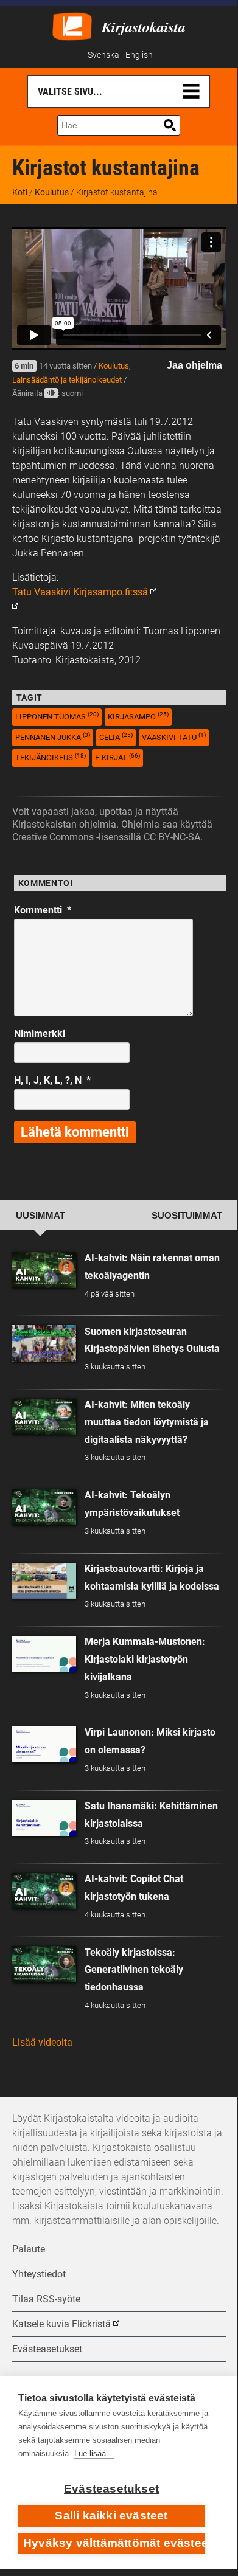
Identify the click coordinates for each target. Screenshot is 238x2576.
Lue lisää (90, 2453)
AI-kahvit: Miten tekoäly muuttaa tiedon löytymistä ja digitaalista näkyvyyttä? (147, 1422)
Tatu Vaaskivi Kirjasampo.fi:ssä (80, 592)
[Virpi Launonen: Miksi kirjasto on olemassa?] (44, 1744)
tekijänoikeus (51, 757)
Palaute (29, 2249)
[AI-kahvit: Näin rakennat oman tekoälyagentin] (44, 1270)
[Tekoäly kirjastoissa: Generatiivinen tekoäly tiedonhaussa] (44, 1964)
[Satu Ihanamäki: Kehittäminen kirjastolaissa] (44, 1818)
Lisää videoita (42, 2042)
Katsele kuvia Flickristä (61, 2324)
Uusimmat (40, 1216)
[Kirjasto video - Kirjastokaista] (72, 25)
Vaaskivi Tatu (174, 737)
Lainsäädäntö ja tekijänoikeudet (67, 380)
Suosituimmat (187, 1216)
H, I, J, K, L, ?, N (52, 1080)
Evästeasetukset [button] (47, 2349)
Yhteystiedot (39, 2274)
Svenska (103, 55)
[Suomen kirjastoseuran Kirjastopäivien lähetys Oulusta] (44, 1343)
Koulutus (52, 192)
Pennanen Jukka (53, 737)
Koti (20, 192)
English (139, 55)
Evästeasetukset (111, 2489)
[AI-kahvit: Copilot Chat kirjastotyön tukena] (44, 1891)
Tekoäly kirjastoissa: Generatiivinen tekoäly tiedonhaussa (134, 1970)
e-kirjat (117, 757)
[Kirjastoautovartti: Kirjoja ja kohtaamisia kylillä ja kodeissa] (44, 1581)
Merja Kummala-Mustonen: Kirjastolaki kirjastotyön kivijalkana (145, 1659)
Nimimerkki (40, 1034)
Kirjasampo (138, 716)
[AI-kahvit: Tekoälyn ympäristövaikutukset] (44, 1507)
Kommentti (43, 910)
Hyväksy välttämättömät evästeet (114, 2543)
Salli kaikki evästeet (111, 2515)
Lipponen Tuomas (57, 716)
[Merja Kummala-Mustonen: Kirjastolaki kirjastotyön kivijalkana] (44, 1654)
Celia (116, 737)
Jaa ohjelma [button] (194, 365)
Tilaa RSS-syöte (46, 2299)
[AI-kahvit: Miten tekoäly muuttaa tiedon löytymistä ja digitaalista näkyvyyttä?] (44, 1417)
